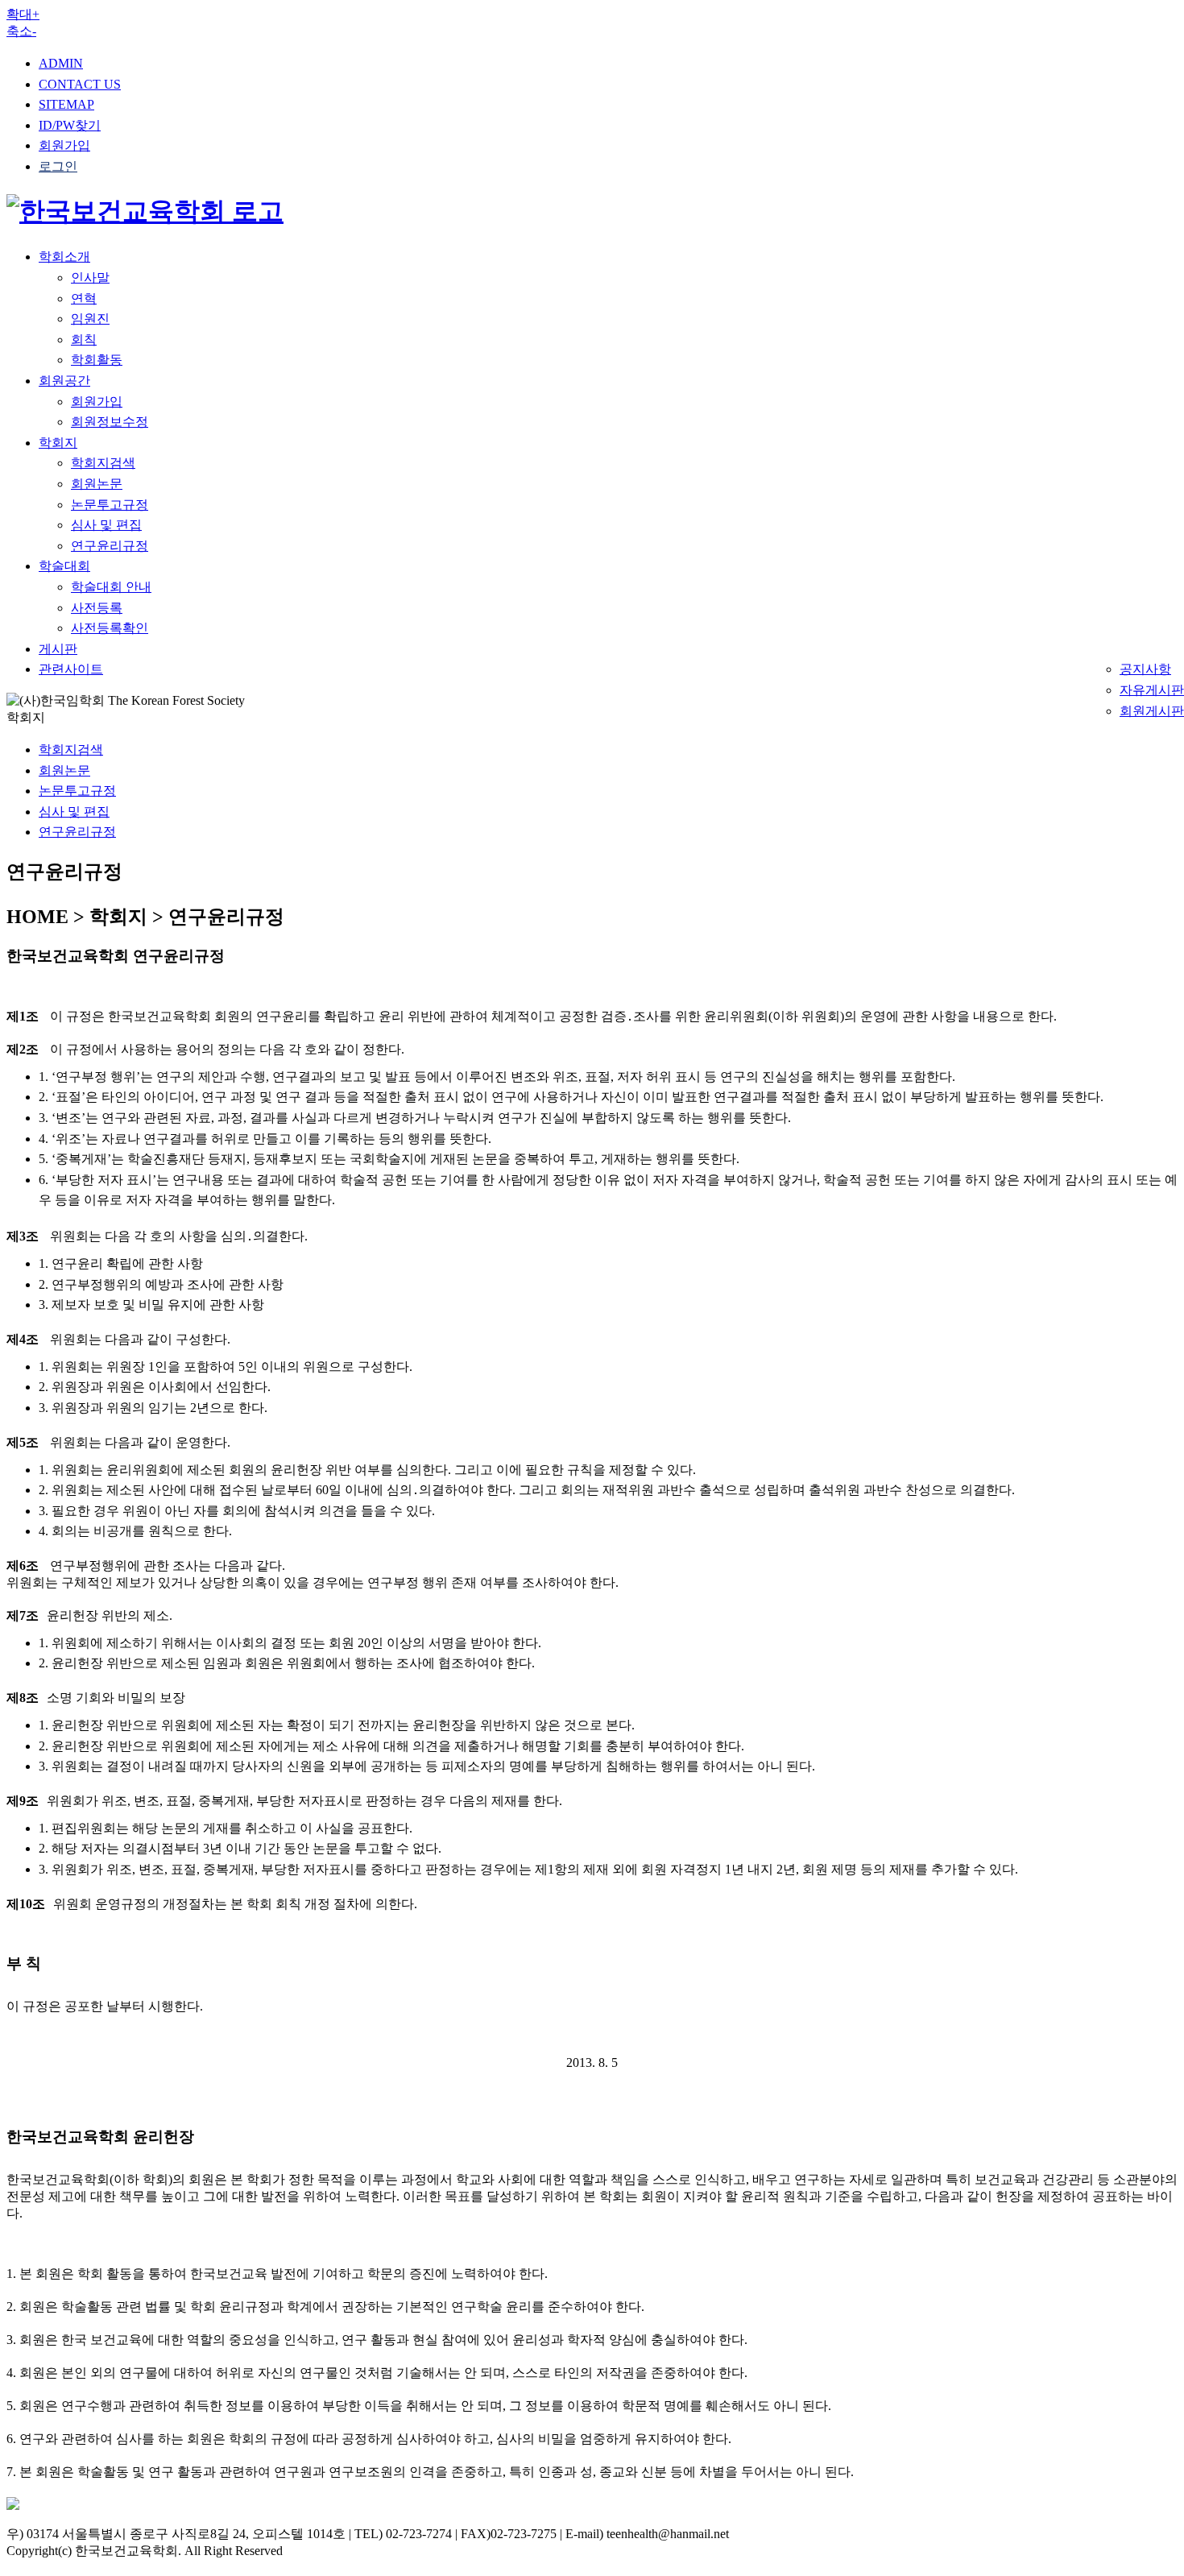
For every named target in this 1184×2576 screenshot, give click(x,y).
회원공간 (64, 381)
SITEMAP (66, 104)
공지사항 (1145, 669)
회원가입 (64, 145)
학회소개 (64, 257)
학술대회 (64, 566)
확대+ (23, 14)
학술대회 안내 (111, 587)
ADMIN (61, 63)
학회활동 (97, 360)
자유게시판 (1152, 690)
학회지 (58, 443)
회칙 (84, 340)
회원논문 (97, 484)
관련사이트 (71, 669)
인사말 (90, 277)
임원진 (90, 319)
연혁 (84, 298)
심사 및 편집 (106, 525)
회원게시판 (1152, 711)
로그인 (58, 166)
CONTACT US (80, 84)
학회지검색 (103, 463)
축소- (21, 31)
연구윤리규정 (110, 546)
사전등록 (97, 608)
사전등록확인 (110, 628)
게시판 (58, 649)
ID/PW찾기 (70, 125)
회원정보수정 (110, 422)
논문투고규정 (110, 505)
